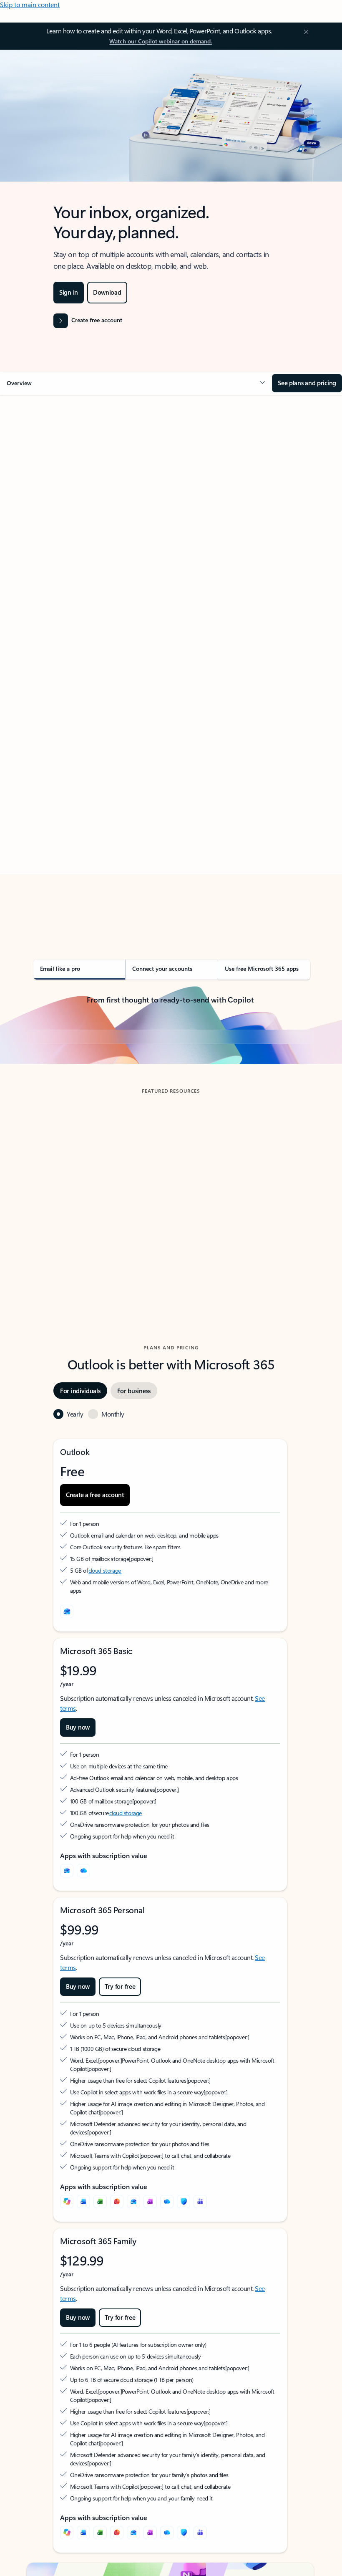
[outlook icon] (67, 1767)
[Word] (83, 2357)
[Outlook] (67, 2026)
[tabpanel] (170, 665)
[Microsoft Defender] (184, 2357)
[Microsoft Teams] (200, 2357)
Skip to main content (30, 4)
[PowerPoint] (117, 2357)
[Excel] (100, 2357)
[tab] (50, 478)
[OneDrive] (83, 2026)
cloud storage (105, 1726)
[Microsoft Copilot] (67, 2357)
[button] (136, 383)
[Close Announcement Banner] (305, 32)
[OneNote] (150, 2357)
